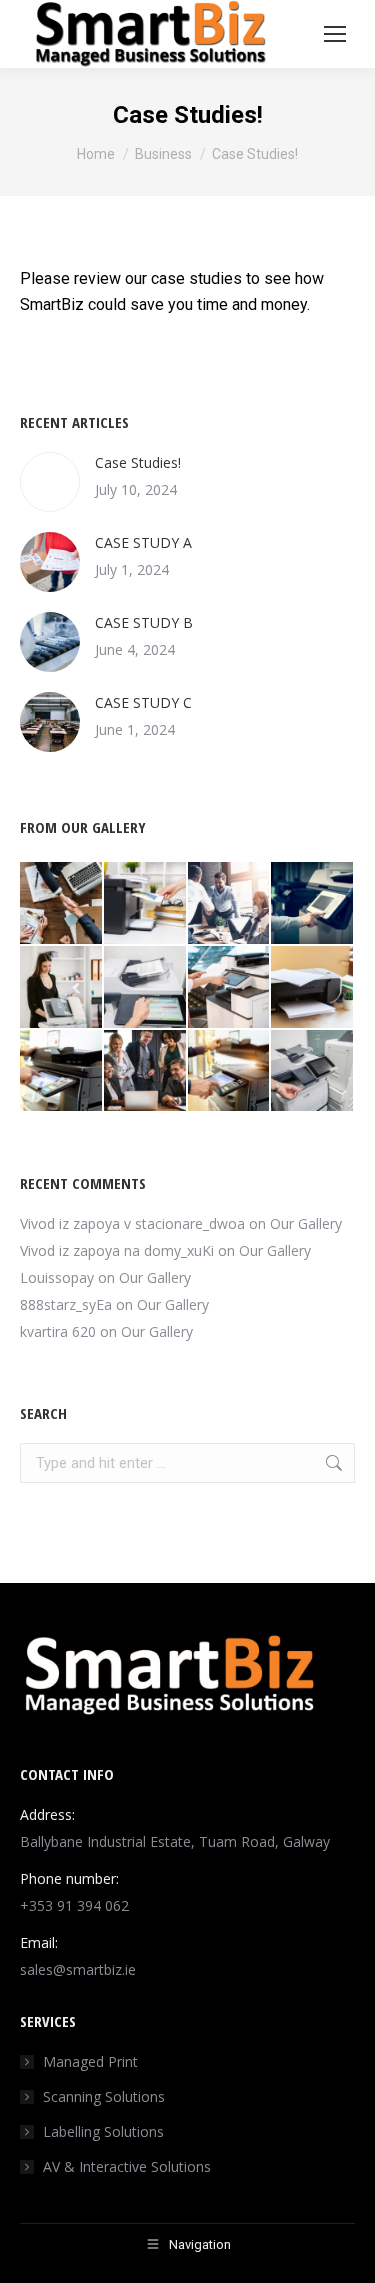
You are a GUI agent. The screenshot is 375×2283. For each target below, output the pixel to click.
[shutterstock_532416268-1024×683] (313, 904)
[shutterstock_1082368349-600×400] (146, 904)
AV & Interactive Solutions (127, 2166)
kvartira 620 (58, 1331)
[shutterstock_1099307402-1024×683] (230, 904)
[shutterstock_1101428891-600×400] (62, 988)
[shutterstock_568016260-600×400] (146, 988)
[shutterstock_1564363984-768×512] (313, 988)
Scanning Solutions (104, 2096)
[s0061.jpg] (62, 904)
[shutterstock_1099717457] (62, 1072)
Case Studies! (138, 462)
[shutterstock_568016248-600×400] (313, 1072)
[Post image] (50, 482)
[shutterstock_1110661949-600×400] (230, 1072)
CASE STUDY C (143, 702)
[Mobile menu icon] (335, 34)
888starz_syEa (66, 1304)
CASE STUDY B (144, 622)
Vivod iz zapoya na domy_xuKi (117, 1250)
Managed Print (90, 2061)
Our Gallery (306, 1223)
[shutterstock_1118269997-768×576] (230, 988)
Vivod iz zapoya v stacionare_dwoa (132, 1223)
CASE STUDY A (143, 542)
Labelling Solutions (103, 2131)
